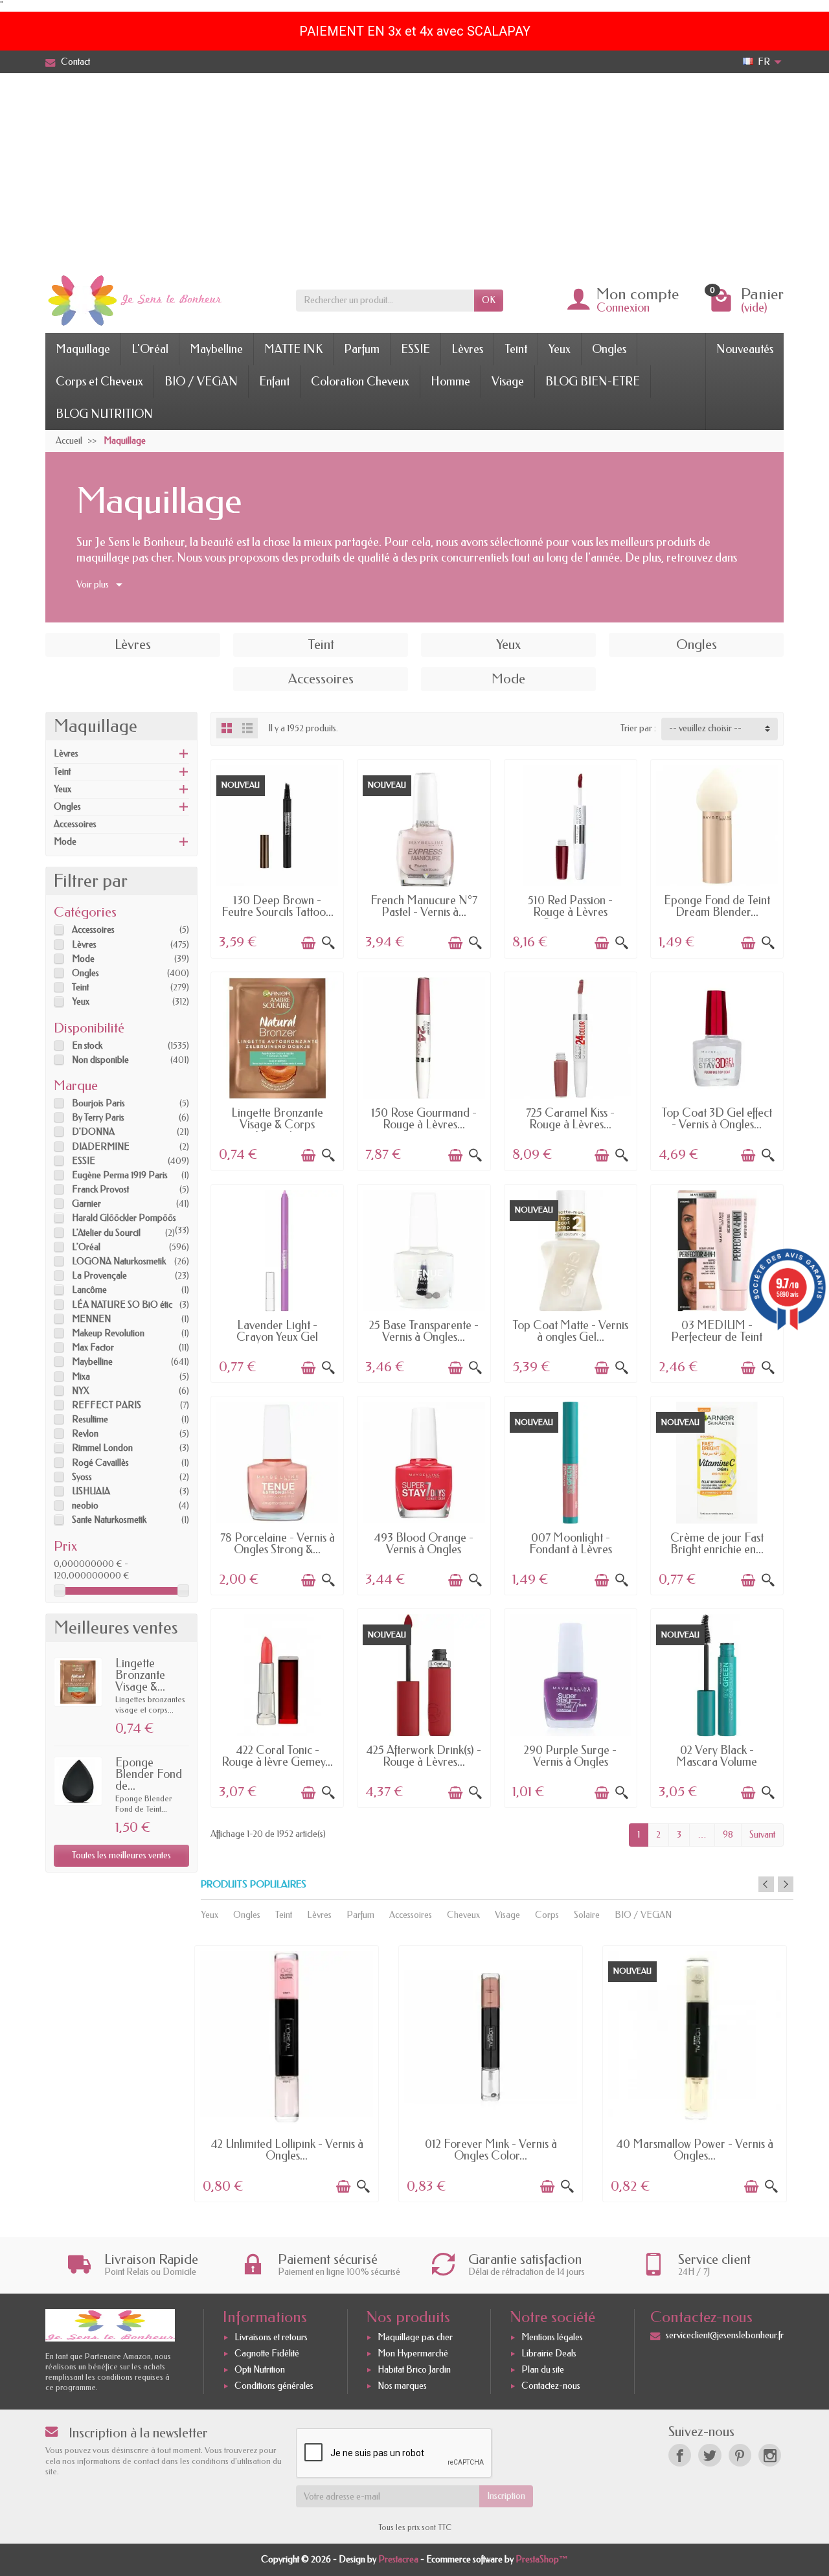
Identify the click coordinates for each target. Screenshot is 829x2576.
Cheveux (463, 1915)
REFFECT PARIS (107, 1405)
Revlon (85, 1434)
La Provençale (99, 1276)
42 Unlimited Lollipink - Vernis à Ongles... (287, 2150)
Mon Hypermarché (413, 2354)
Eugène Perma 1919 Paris (120, 1175)
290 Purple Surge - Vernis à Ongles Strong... (570, 1762)
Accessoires (75, 824)
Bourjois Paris (98, 1103)
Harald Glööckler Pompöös (124, 1218)
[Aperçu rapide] (328, 943)
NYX (81, 1391)
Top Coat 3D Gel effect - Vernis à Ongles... (717, 1119)
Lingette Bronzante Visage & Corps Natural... (277, 1124)
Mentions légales (552, 2338)
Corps (547, 1915)
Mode (65, 842)
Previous (766, 1884)
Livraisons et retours (271, 2338)
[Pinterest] (740, 2455)
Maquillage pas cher (415, 2338)
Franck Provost (100, 1190)
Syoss (82, 1477)
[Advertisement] (414, 170)
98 (728, 1835)
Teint (516, 349)
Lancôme (89, 1290)
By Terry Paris (98, 1118)
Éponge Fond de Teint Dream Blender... (717, 906)
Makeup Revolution (108, 1333)
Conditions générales (274, 2386)
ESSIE (415, 349)
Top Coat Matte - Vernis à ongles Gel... (570, 1331)
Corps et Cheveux (99, 382)
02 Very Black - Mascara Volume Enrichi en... (717, 1762)
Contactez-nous (551, 2386)
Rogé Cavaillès (100, 1463)
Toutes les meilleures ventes (121, 1855)
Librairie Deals (549, 2354)
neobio (85, 1506)
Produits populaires (254, 1885)
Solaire (587, 1915)
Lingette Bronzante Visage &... (140, 1675)
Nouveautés (745, 349)
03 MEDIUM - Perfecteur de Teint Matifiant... (717, 1337)
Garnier (86, 1204)
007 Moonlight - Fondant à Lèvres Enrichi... (571, 1549)
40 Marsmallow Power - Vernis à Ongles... (695, 2150)
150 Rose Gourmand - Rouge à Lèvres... (424, 1119)
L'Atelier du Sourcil (106, 1233)
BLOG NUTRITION (104, 414)
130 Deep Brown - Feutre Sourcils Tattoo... (278, 906)
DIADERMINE (101, 1147)
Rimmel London (102, 1448)
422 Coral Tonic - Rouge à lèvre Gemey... (277, 1756)
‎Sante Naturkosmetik (109, 1520)
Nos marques (402, 2386)
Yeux (560, 349)
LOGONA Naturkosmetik (119, 1261)
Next (786, 1884)
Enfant (274, 382)
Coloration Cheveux (360, 382)
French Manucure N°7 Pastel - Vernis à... (424, 906)
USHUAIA (91, 1491)
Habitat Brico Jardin (414, 2370)
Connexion (623, 308)
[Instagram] (770, 2455)
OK (489, 300)
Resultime (90, 1419)
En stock (87, 1046)
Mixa (81, 1377)
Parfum (362, 349)
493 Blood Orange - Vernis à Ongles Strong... (424, 1549)
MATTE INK (293, 349)
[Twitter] (710, 2455)
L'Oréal (150, 349)
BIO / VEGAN (201, 382)
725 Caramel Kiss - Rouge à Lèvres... (570, 1119)
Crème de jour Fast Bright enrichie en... (717, 1544)
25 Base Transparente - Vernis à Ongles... (424, 1331)
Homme (450, 382)
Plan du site (543, 2370)
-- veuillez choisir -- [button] (705, 728)
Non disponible (100, 1060)
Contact (75, 62)
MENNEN (91, 1319)
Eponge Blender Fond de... (149, 1774)
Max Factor (93, 1348)
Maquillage (83, 349)
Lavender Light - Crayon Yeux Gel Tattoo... (277, 1337)
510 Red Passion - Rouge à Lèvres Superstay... (570, 912)
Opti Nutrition (260, 2370)
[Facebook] (680, 2455)
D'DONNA (93, 1132)
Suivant (762, 1835)
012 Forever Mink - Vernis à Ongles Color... (491, 2150)
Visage (508, 382)
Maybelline (216, 349)
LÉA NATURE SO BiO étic (122, 1305)
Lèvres (467, 349)
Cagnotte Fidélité (267, 2354)
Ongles (609, 349)
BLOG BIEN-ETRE (593, 382)
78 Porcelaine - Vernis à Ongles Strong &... (278, 1544)
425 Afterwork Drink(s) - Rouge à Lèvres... (424, 1756)
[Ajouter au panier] (308, 943)
